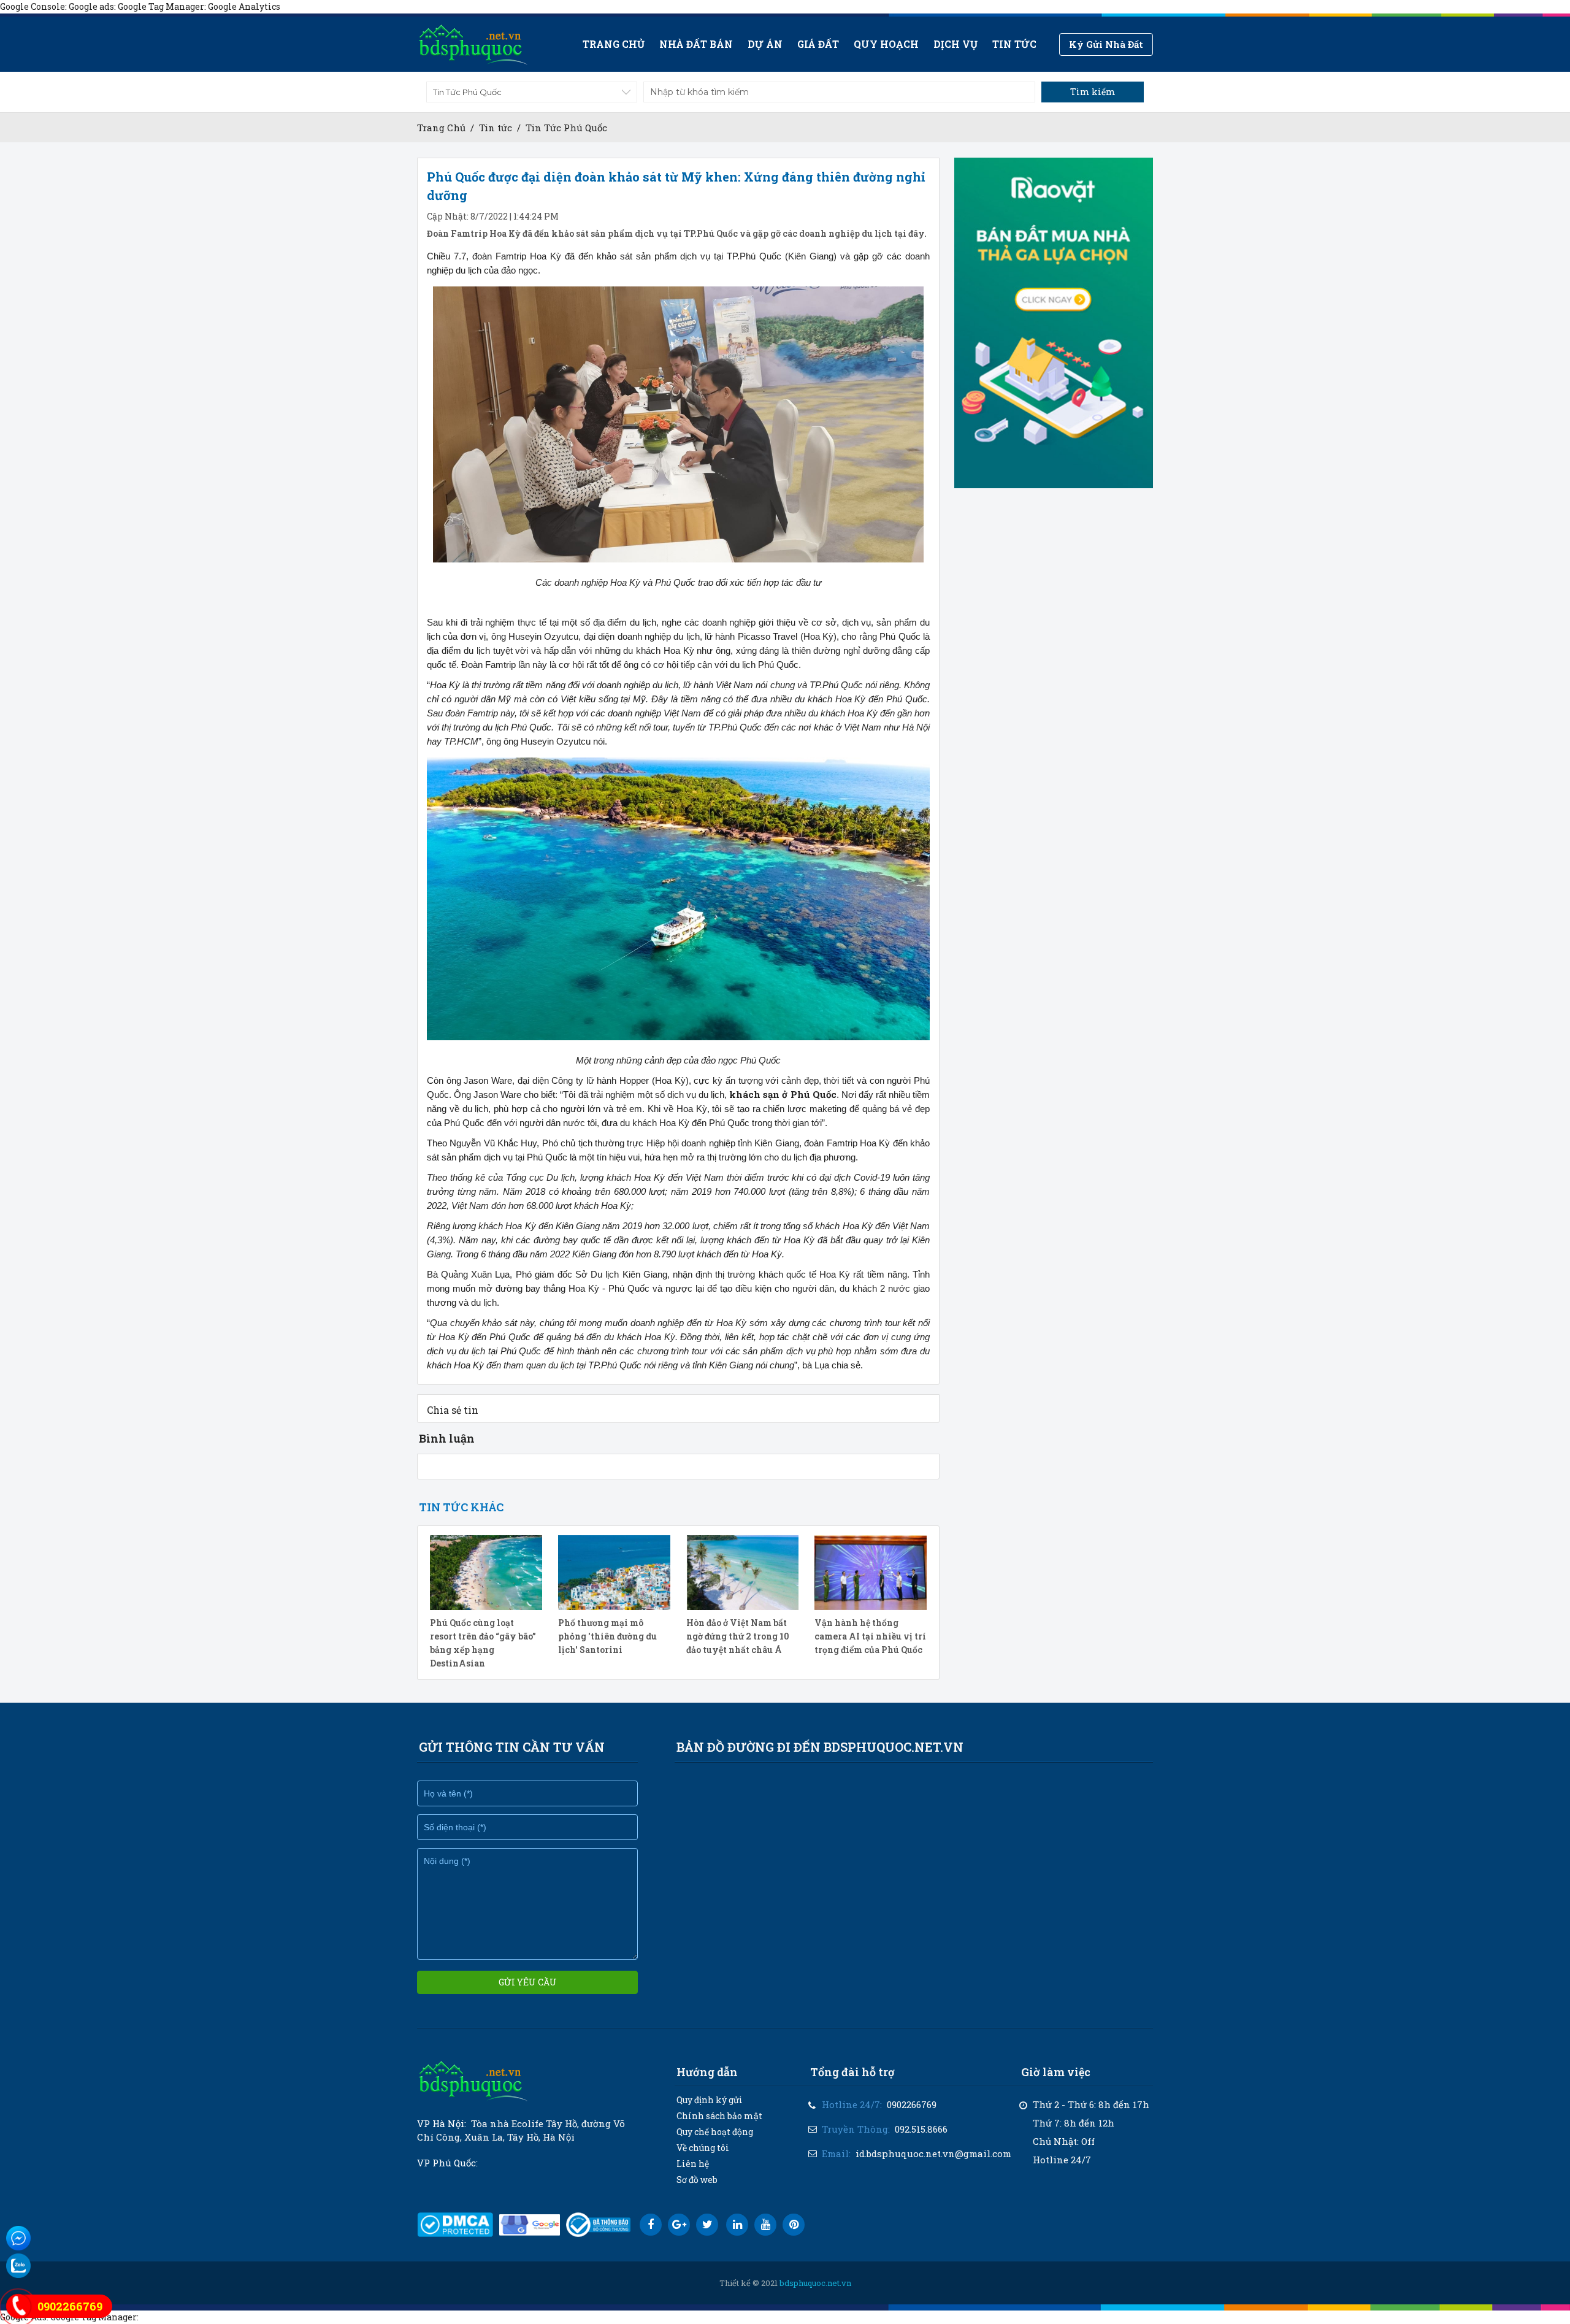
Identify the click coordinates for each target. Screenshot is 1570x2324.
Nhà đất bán (696, 44)
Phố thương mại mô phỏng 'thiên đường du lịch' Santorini (607, 1636)
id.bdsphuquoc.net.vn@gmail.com (933, 2153)
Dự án (765, 44)
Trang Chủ (441, 128)
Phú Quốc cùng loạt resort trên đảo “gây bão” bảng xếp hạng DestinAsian (483, 1643)
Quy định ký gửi (710, 2100)
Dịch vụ (955, 44)
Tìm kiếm (1093, 92)
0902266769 (912, 2104)
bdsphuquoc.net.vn (815, 2283)
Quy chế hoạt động (715, 2132)
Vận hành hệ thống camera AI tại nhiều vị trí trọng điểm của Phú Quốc (870, 1636)
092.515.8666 (921, 2129)
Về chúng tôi (703, 2148)
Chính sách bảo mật (719, 2116)
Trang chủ (614, 44)
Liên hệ (693, 2164)
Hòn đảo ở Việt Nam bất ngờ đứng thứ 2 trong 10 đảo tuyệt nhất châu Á (738, 1636)
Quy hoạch (886, 44)
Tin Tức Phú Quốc (566, 128)
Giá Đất (818, 44)
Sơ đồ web (697, 2180)
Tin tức (1014, 44)
